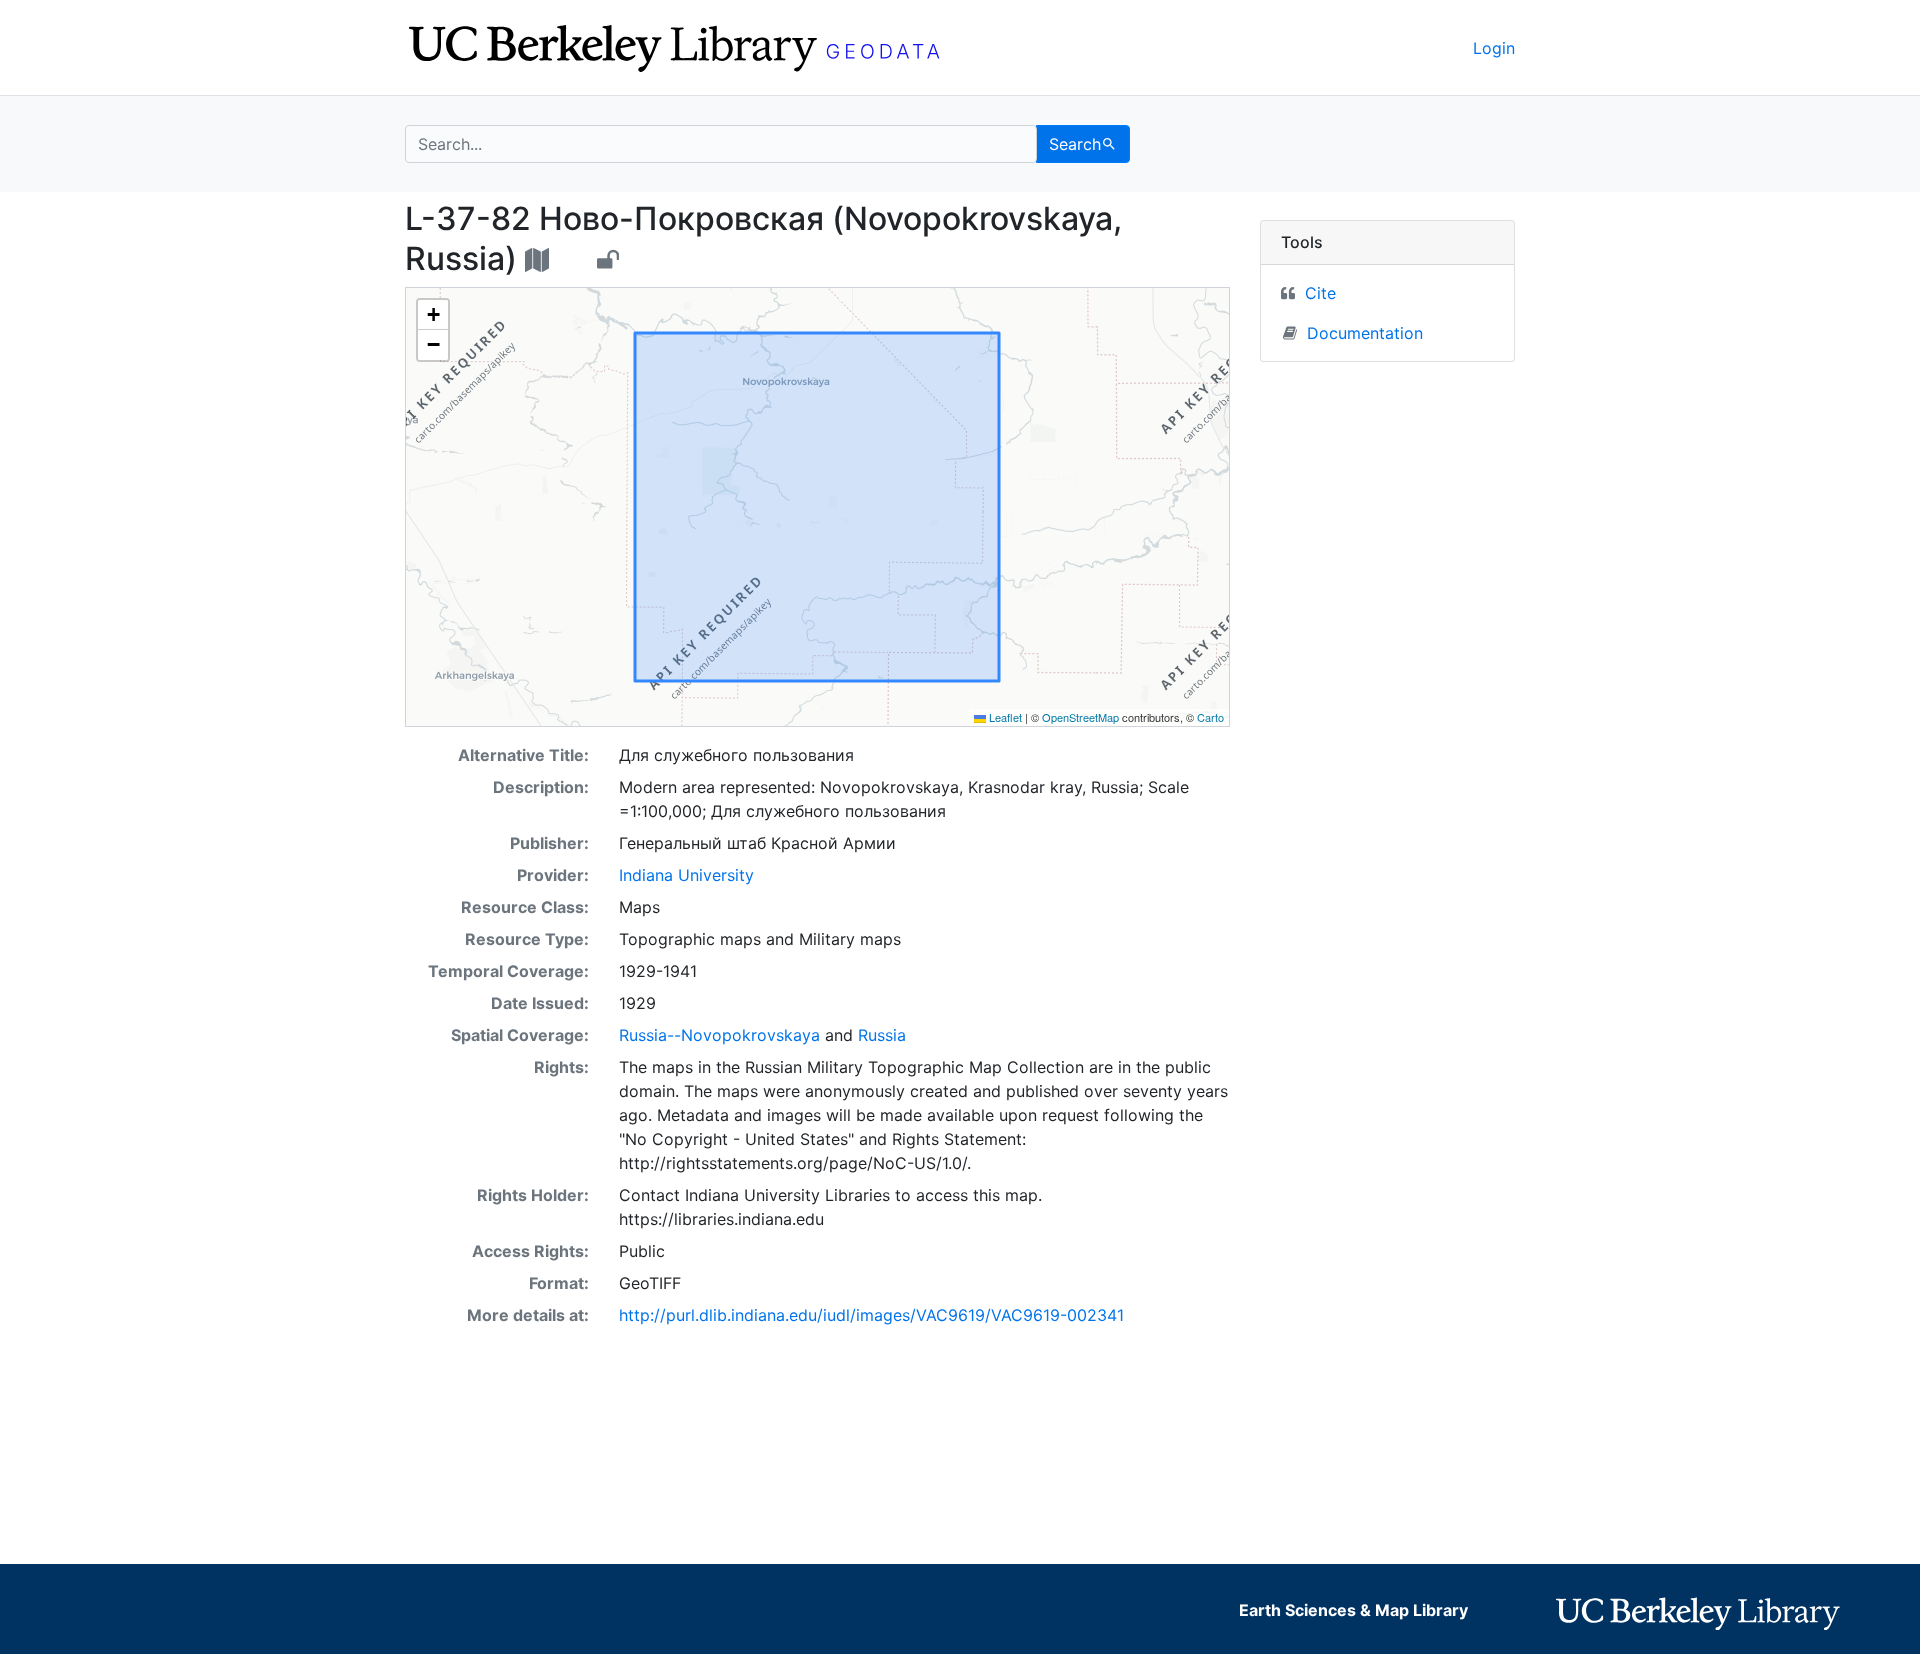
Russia (882, 1035)
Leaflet (1004, 717)
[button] (433, 315)
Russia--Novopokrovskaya (719, 1035)
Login (1494, 48)
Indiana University (686, 875)
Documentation (1365, 333)
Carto (1210, 717)
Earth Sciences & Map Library (1353, 1610)
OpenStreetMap (1080, 717)
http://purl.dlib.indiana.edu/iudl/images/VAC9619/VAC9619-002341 (871, 1315)
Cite (1320, 293)
